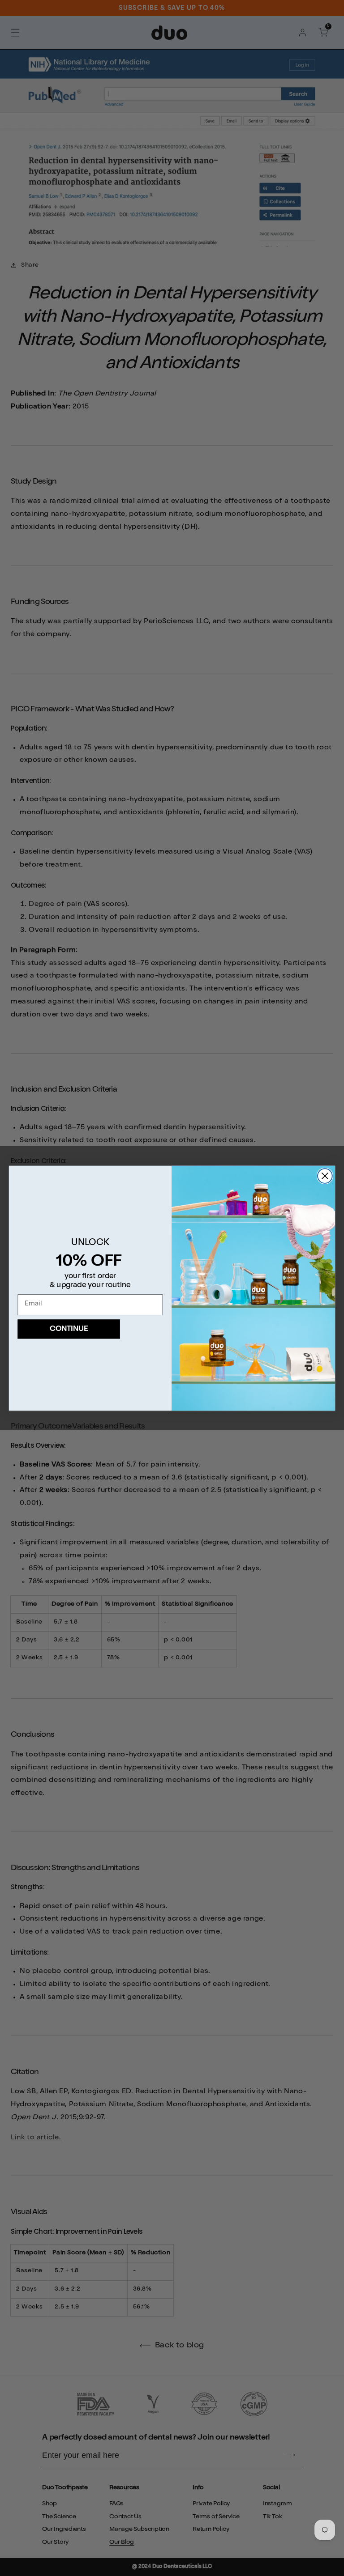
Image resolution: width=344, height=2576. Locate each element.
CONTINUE (69, 1329)
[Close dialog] (325, 1176)
